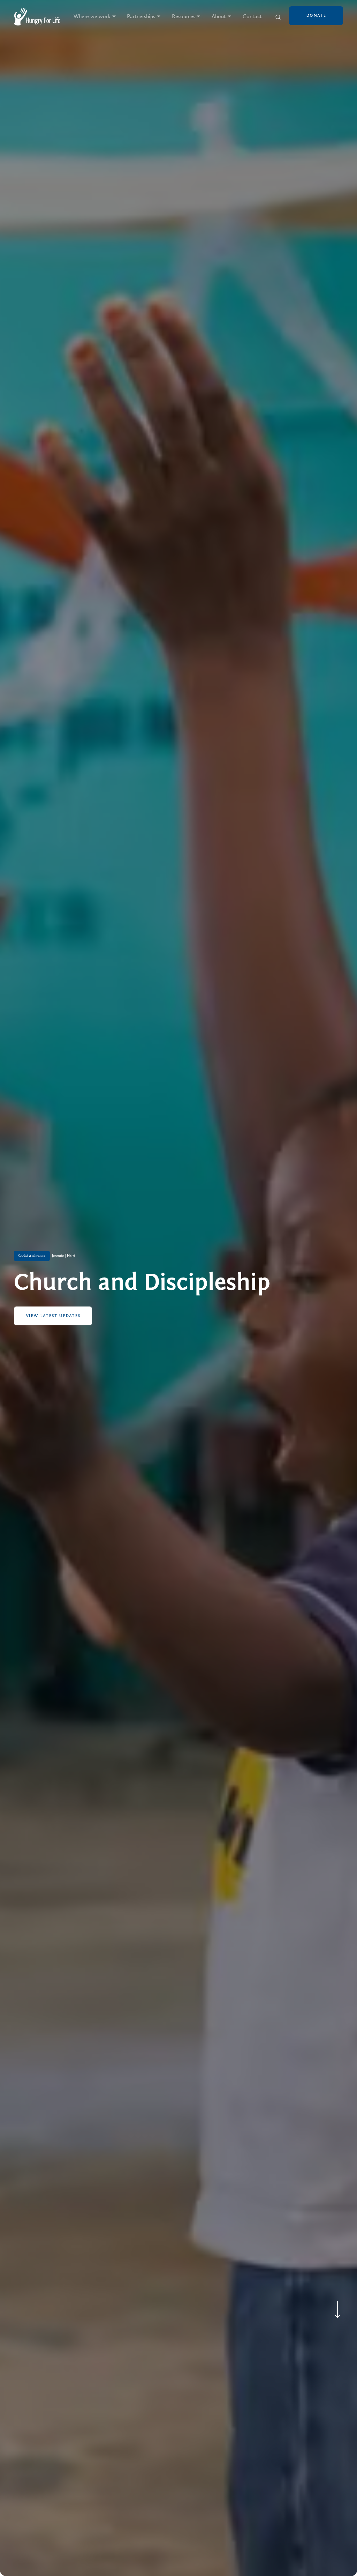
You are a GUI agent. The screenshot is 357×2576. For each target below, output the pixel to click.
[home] (37, 17)
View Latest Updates (53, 1316)
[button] (95, 17)
